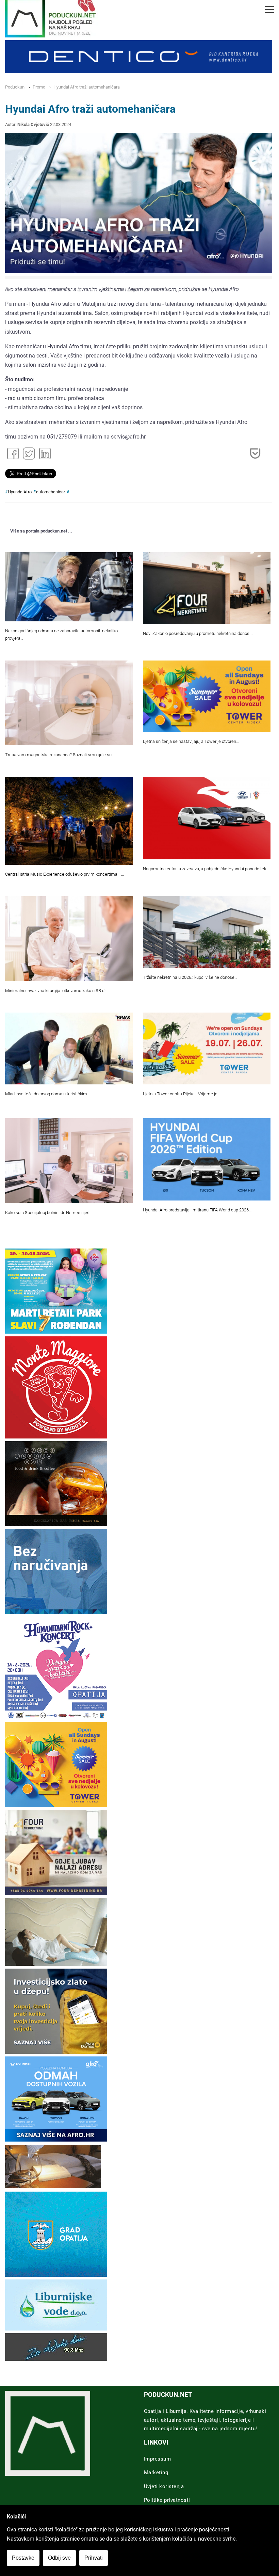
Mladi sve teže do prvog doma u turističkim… (47, 1094)
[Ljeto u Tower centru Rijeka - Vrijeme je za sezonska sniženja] (207, 1048)
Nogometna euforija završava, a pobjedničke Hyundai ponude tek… (206, 869)
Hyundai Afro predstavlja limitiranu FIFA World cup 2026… (197, 1210)
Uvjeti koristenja (164, 2486)
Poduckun (15, 87)
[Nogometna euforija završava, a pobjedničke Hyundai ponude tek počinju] (207, 818)
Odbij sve (59, 2558)
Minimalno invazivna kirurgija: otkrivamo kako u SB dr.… (57, 991)
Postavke (23, 2558)
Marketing (156, 2472)
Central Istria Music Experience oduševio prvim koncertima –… (64, 874)
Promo (39, 87)
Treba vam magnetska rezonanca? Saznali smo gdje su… (60, 755)
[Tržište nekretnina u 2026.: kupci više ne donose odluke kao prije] (207, 932)
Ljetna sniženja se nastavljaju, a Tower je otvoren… (191, 741)
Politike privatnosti (167, 2500)
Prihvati (94, 2558)
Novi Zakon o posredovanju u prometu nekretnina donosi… (198, 633)
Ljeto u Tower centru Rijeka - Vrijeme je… (182, 1094)
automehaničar (51, 492)
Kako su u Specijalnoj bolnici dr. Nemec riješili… (50, 1213)
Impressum (158, 2459)
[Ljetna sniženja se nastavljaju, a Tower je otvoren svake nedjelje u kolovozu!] (207, 696)
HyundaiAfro (20, 492)
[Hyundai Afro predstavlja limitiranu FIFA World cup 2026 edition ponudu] (207, 1159)
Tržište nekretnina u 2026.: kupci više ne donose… (190, 977)
